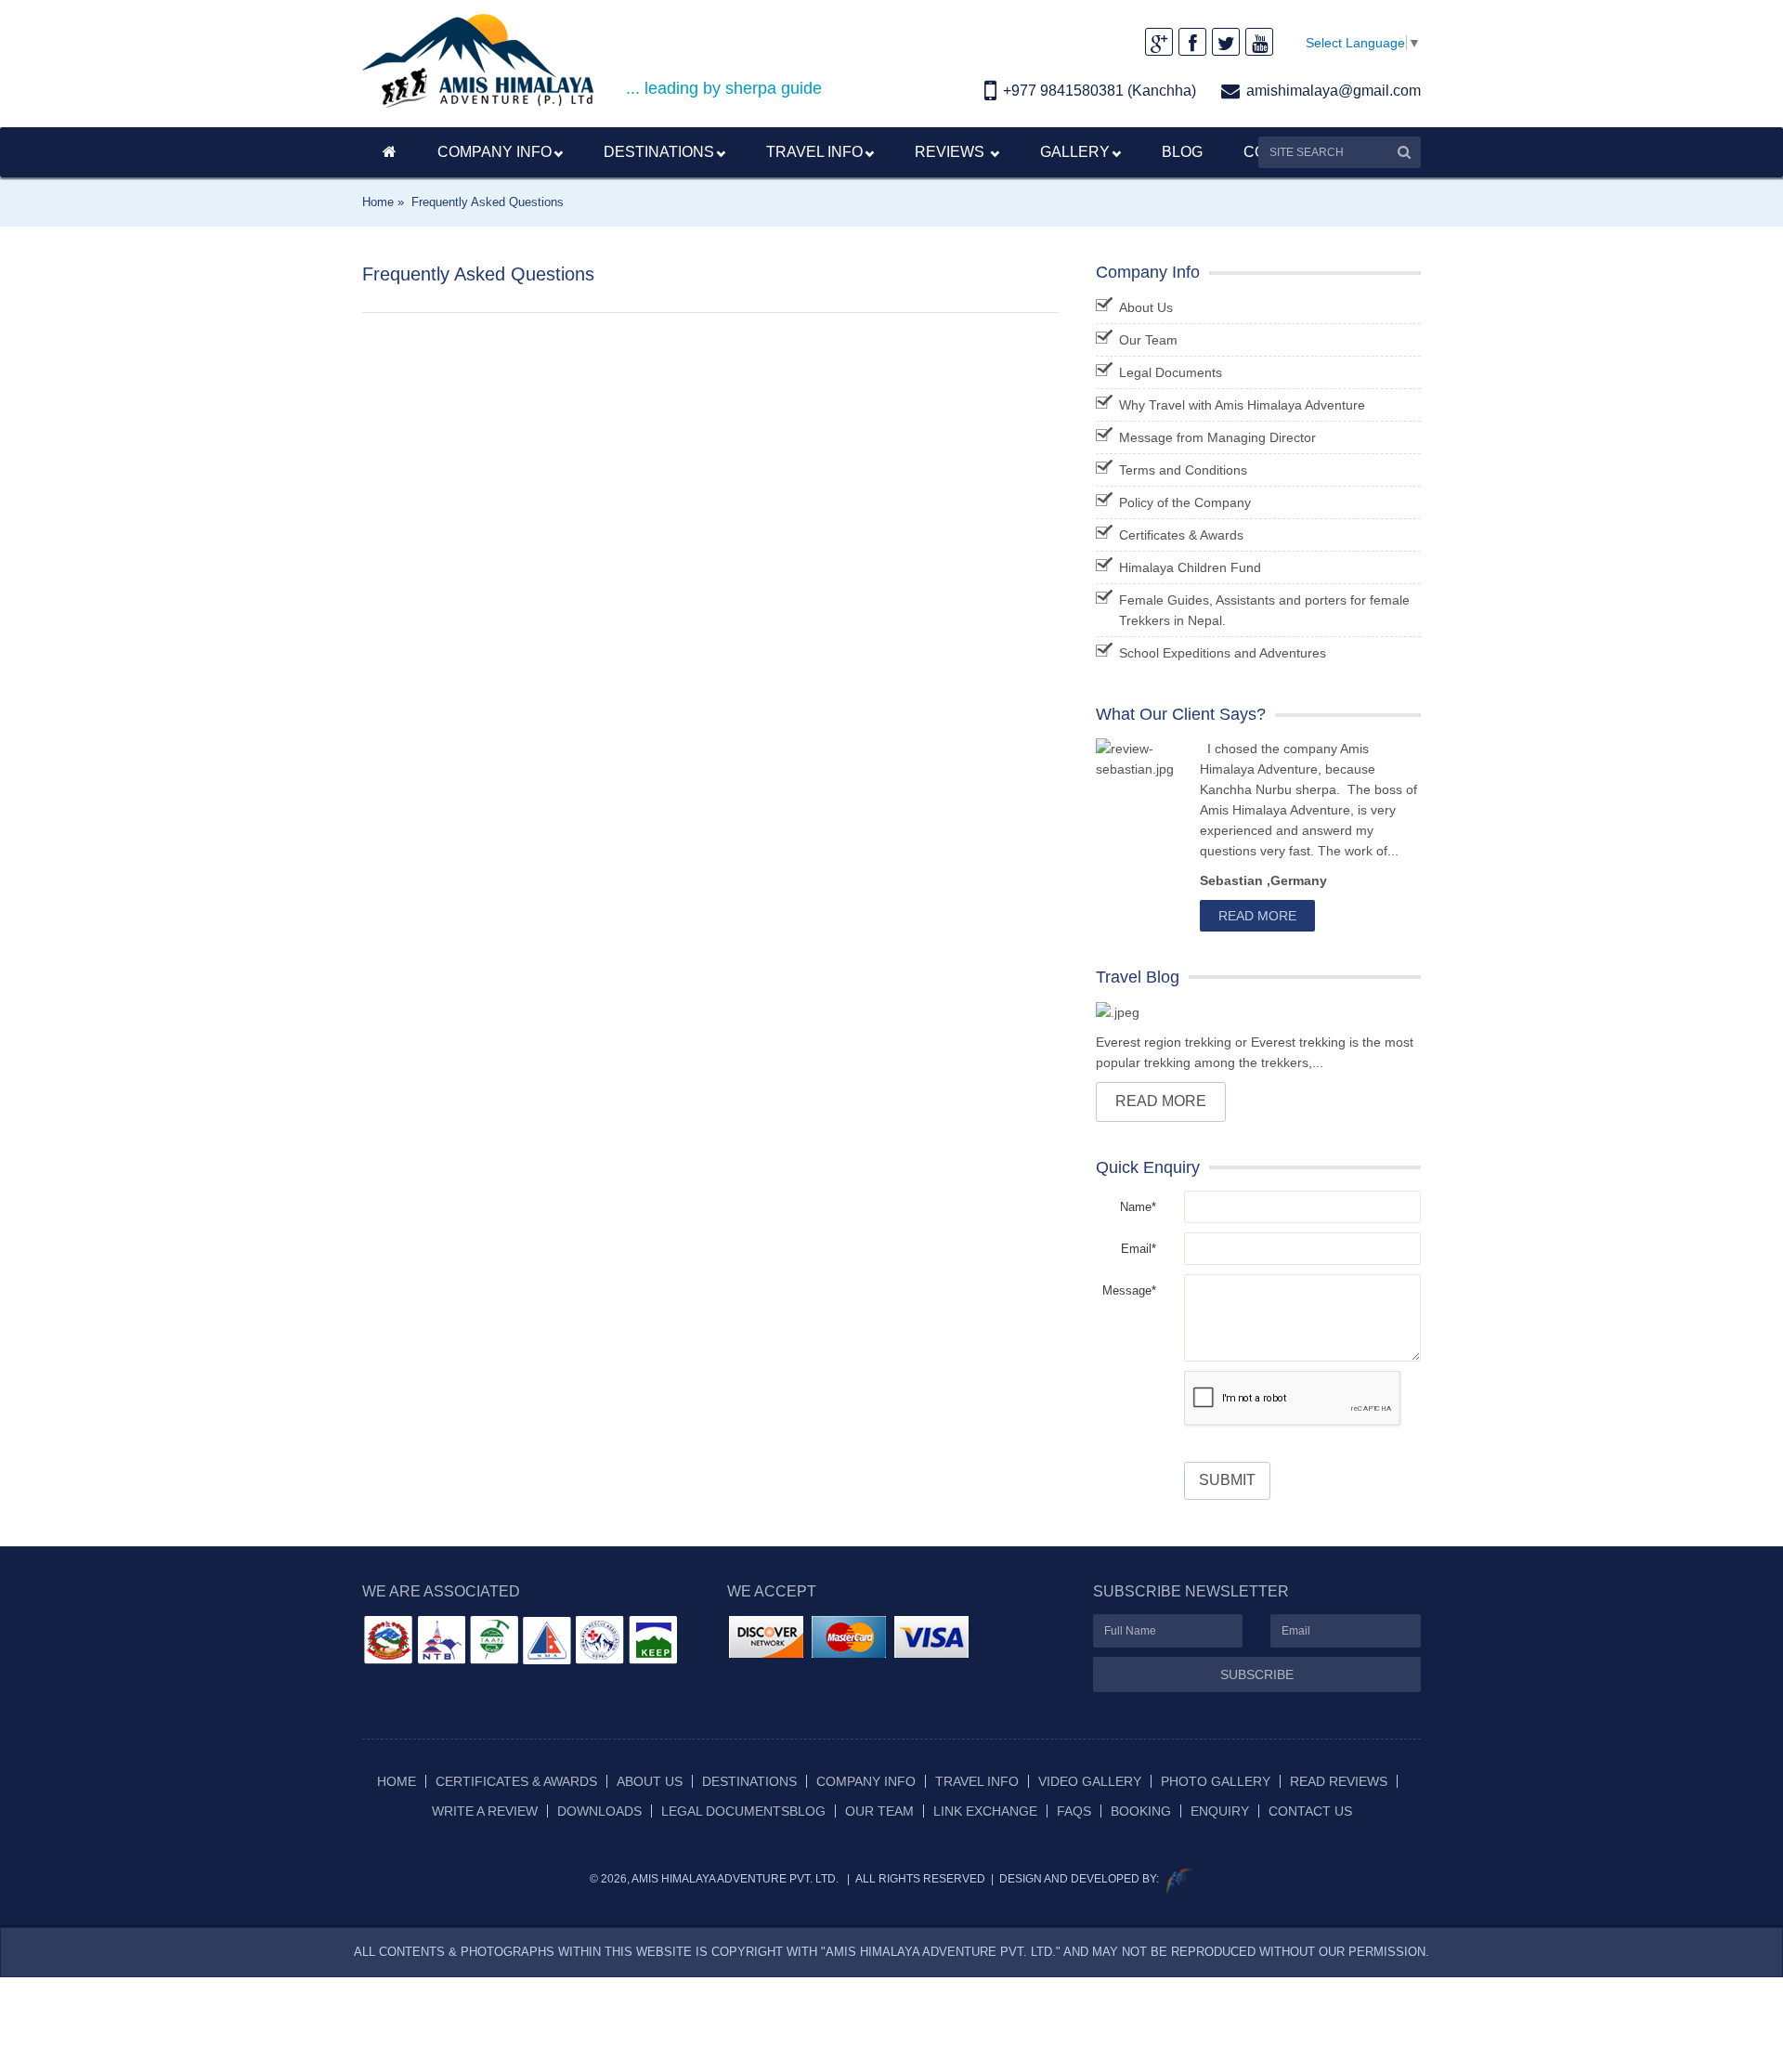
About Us (1146, 307)
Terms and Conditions (1183, 470)
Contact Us (1310, 1811)
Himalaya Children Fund (1190, 567)
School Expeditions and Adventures (1223, 653)
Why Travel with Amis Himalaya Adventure (1242, 405)
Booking (1141, 1811)
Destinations (749, 1781)
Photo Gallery (1216, 1781)
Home (397, 1781)
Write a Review (485, 1811)
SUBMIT (1227, 1480)
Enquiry (1220, 1811)
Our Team (1148, 340)
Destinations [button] (659, 152)
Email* (1139, 1249)
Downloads (599, 1811)
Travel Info (814, 152)
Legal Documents (1171, 372)
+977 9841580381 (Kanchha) (1100, 91)
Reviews (951, 152)
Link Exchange (985, 1811)
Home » (383, 202)
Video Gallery (1090, 1781)
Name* (1138, 1207)
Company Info (495, 152)
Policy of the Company (1185, 502)
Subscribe (1257, 1675)
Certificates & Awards (1181, 535)
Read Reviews (1339, 1781)
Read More (1257, 916)
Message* (1129, 1290)
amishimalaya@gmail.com (1334, 91)
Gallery (1075, 152)
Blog (1182, 152)
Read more (1161, 1101)
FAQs (1074, 1811)
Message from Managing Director (1217, 437)
